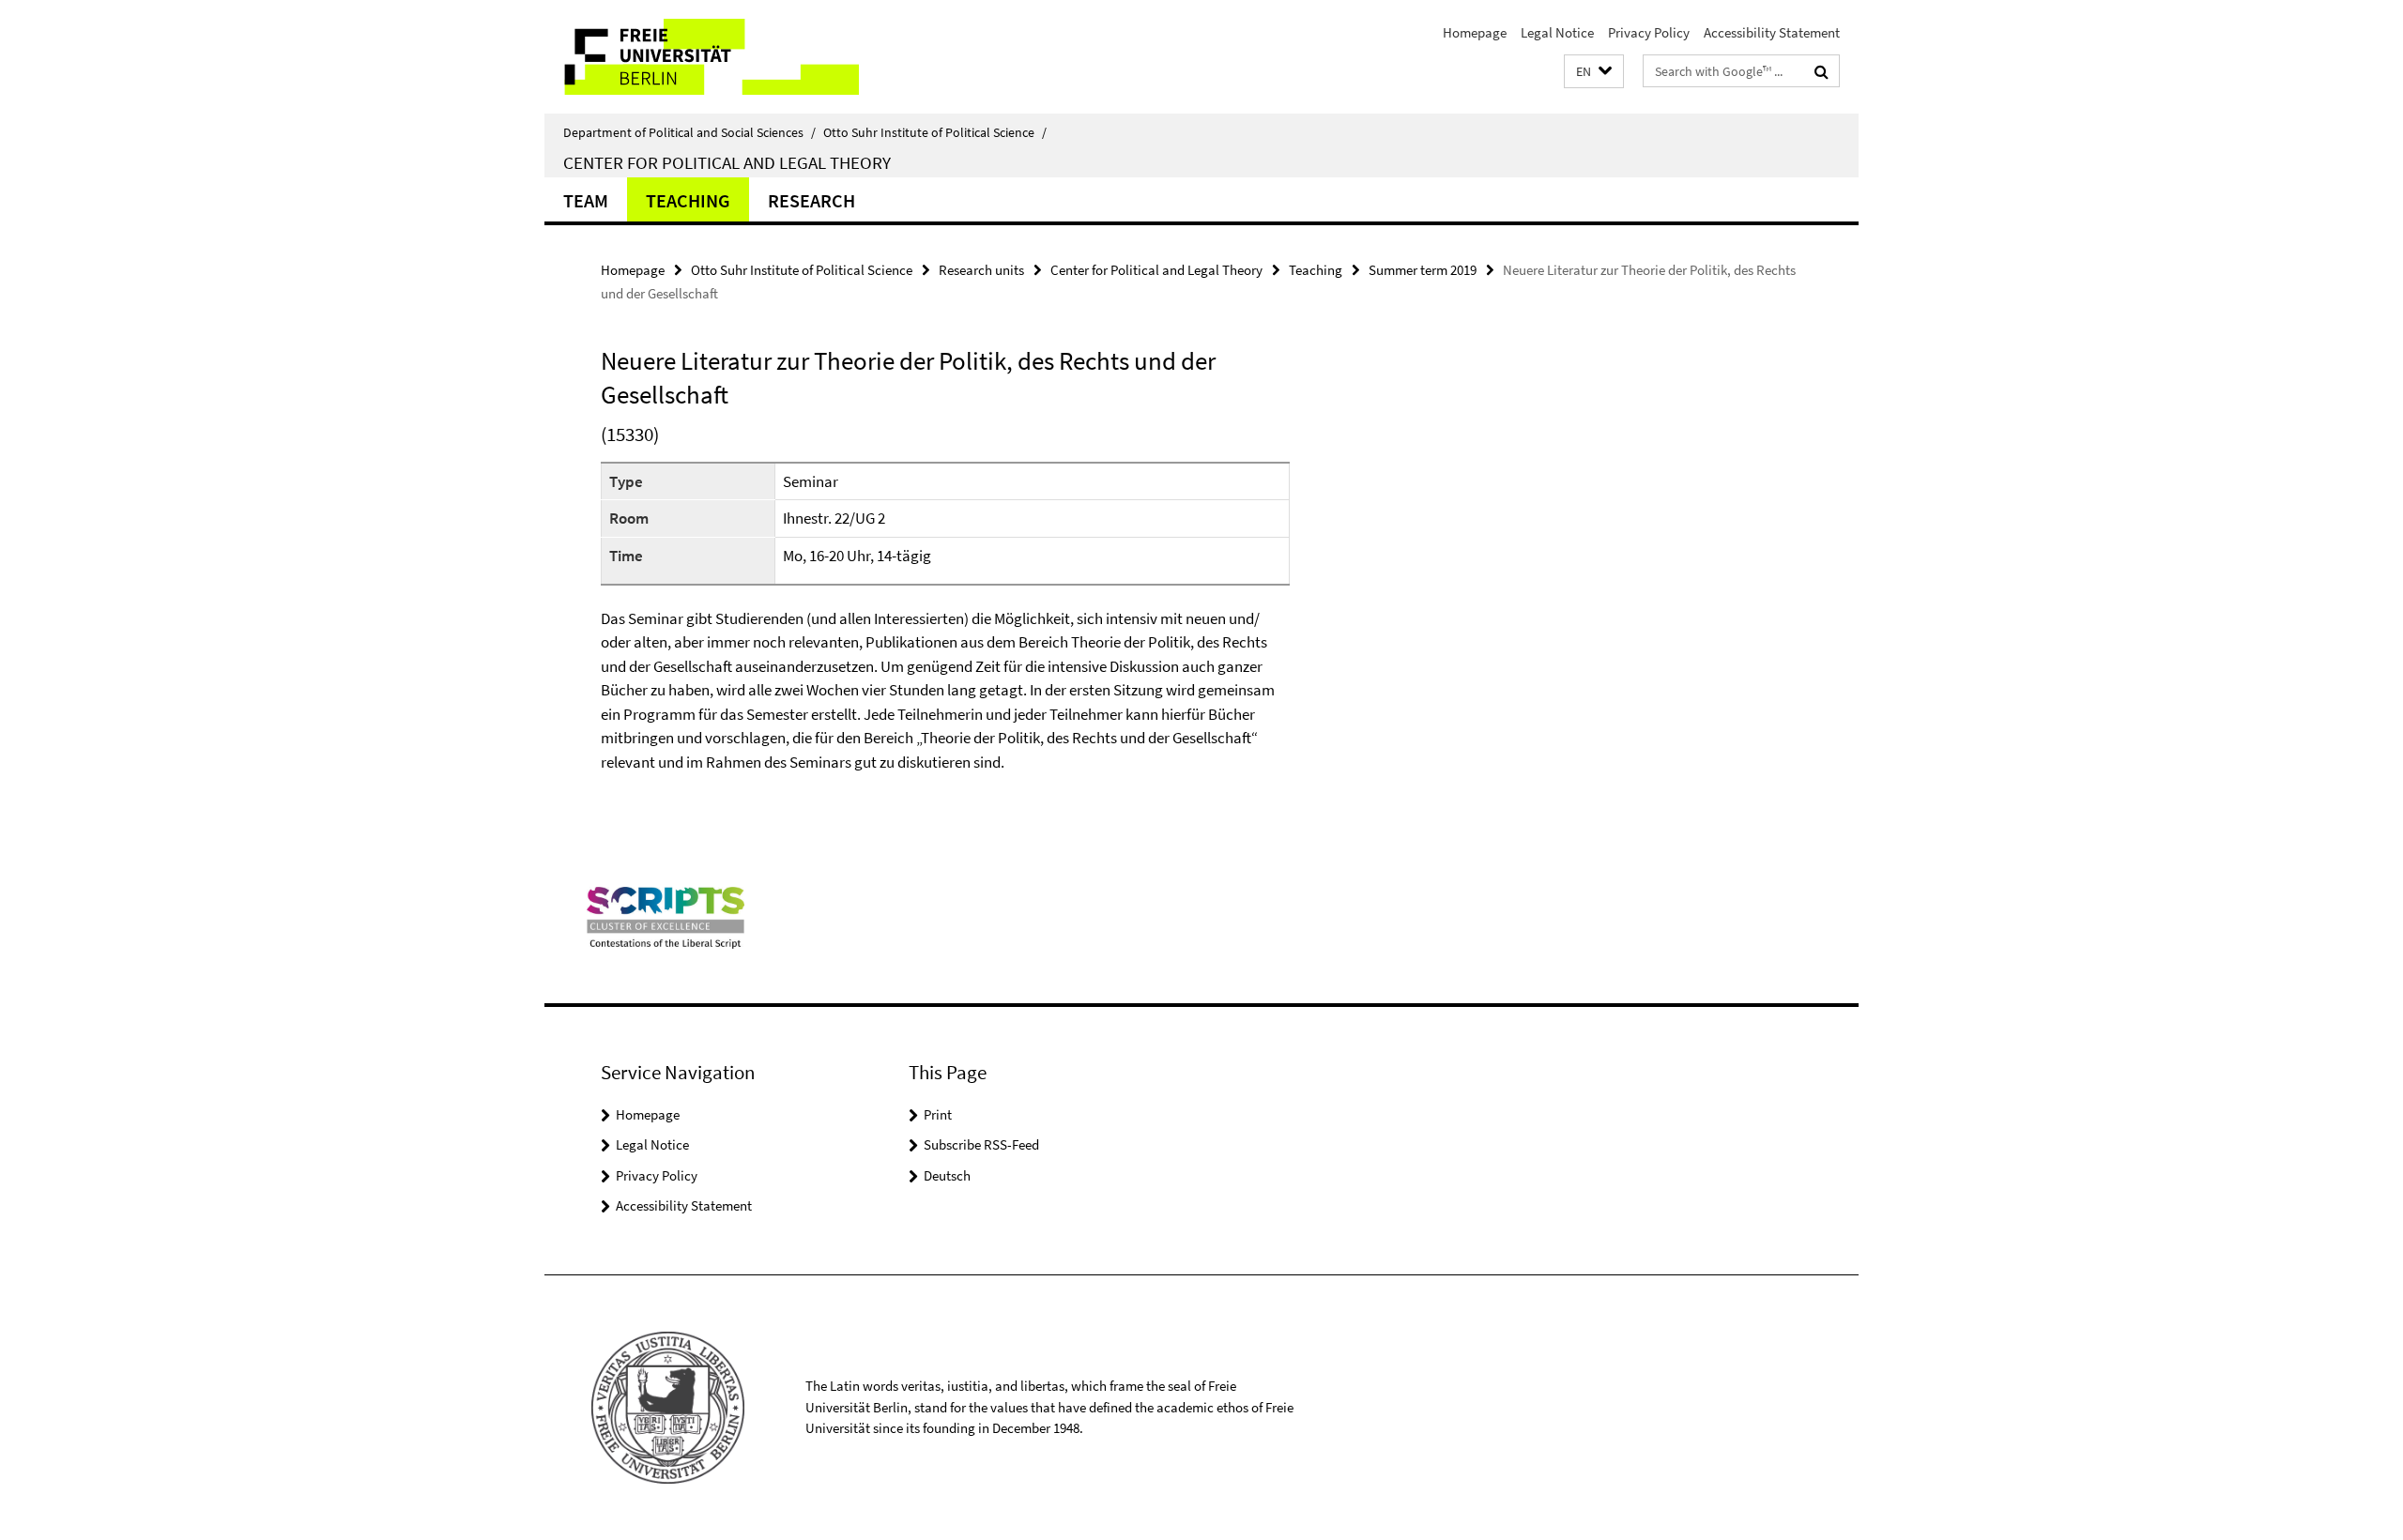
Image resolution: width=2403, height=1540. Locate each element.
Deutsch (947, 1175)
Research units (981, 270)
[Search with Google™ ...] (1821, 71)
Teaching (688, 200)
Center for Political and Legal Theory (727, 162)
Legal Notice (1557, 32)
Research (811, 200)
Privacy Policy (1649, 32)
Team (586, 200)
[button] (1594, 72)
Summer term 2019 (1423, 270)
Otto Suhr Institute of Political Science (935, 132)
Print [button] (938, 1114)
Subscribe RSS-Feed (981, 1144)
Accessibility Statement (1772, 32)
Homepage (1475, 32)
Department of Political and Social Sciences (689, 132)
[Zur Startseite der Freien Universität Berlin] (702, 57)
